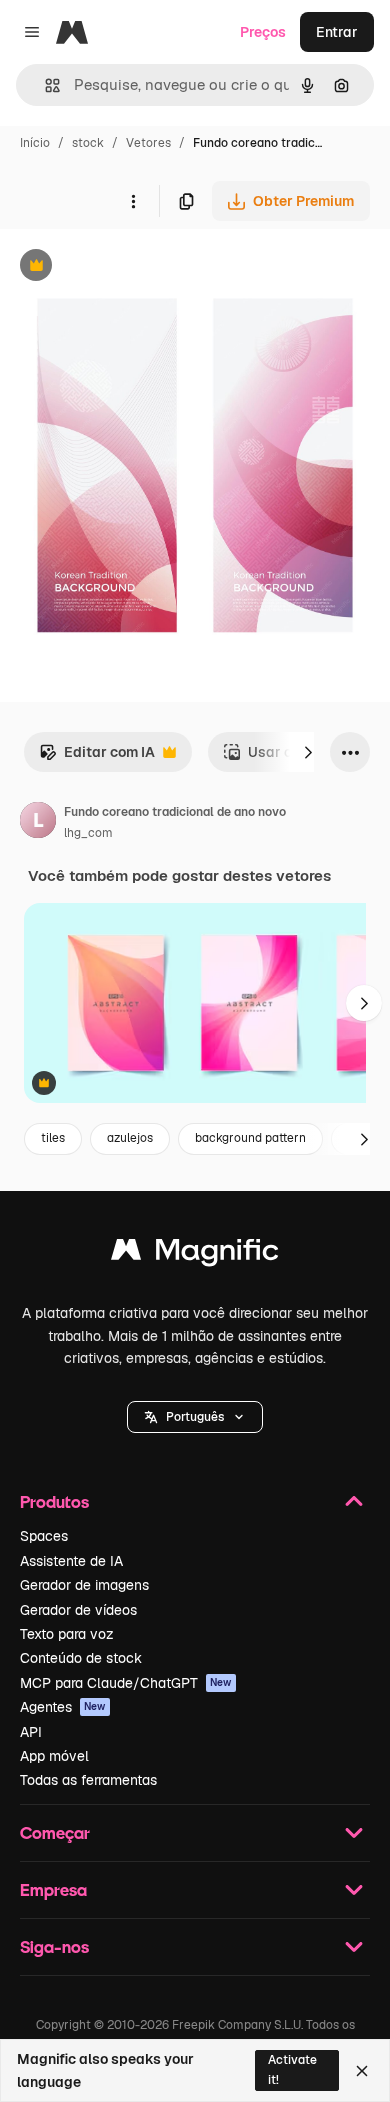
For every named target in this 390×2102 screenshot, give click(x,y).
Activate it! (292, 2069)
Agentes (63, 1707)
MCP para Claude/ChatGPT (126, 1683)
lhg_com (88, 833)
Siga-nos (54, 1946)
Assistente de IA (71, 1561)
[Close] (362, 2071)
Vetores (148, 143)
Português (195, 1417)
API (31, 1732)
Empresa (53, 1889)
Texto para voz (67, 1634)
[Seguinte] (308, 752)
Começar (55, 1832)
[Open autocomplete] (44, 85)
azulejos (130, 1138)
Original (128, 267)
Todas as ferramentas (88, 1780)
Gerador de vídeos (78, 1610)
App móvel (54, 1756)
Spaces (44, 1536)
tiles (53, 1138)
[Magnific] (195, 1254)
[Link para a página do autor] (38, 823)
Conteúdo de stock (81, 1658)
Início (35, 143)
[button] (195, 1417)
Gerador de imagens (84, 1585)
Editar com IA (97, 757)
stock (88, 143)
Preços (263, 32)
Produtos (54, 1501)
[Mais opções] (133, 201)
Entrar (337, 32)
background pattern (250, 1138)
